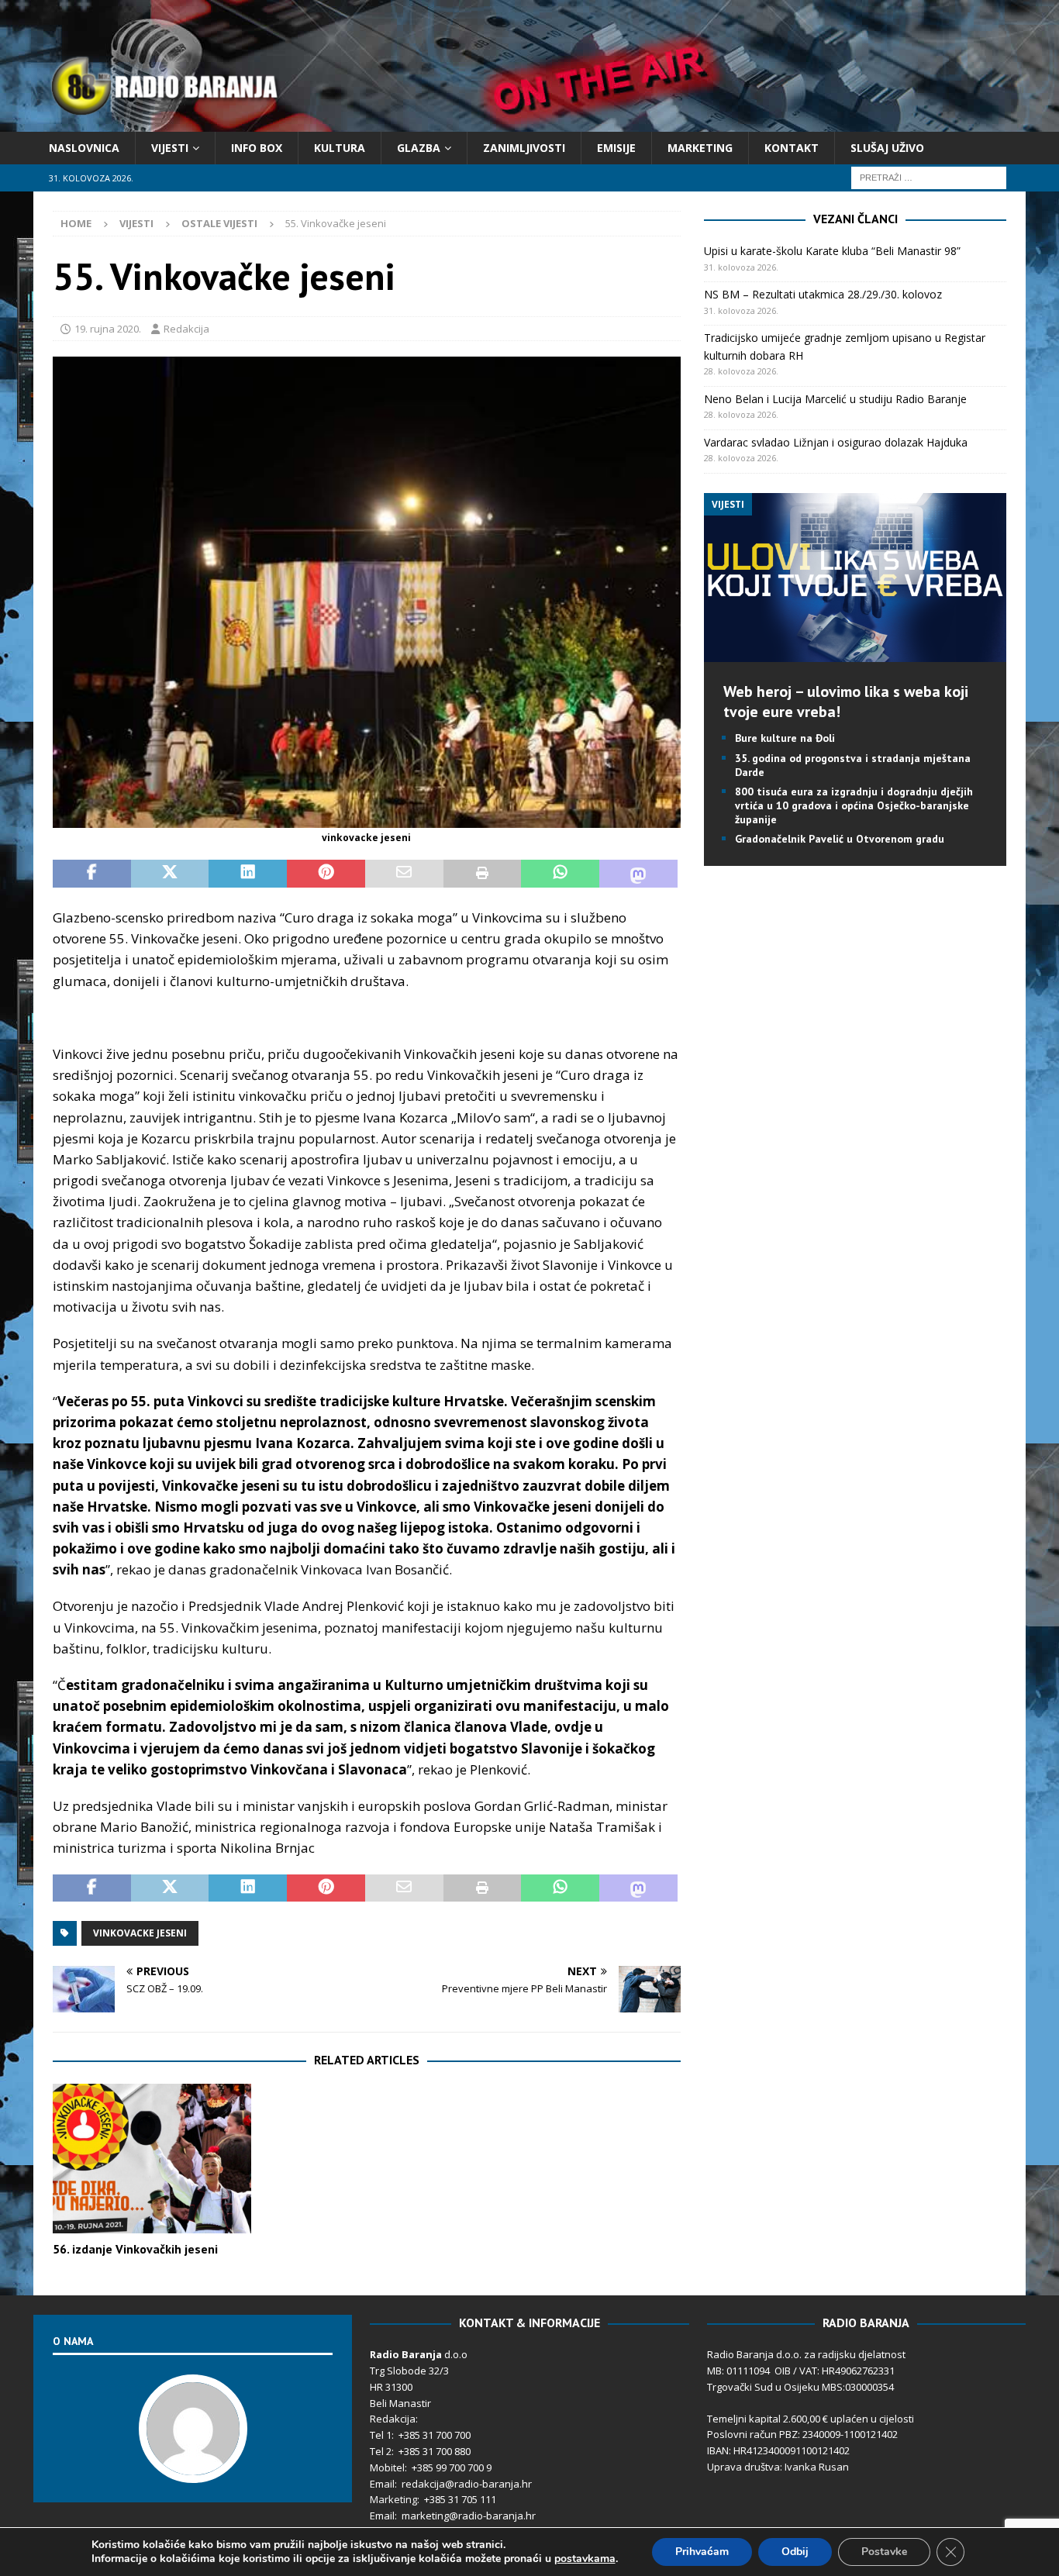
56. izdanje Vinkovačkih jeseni (135, 2249)
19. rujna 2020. (108, 329)
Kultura (340, 148)
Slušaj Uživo (887, 148)
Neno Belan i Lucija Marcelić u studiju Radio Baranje (835, 399)
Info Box (257, 148)
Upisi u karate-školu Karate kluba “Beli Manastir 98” (832, 251)
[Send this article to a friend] (404, 874)
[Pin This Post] (326, 874)
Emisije (616, 148)
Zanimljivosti (524, 148)
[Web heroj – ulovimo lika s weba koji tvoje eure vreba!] (855, 653)
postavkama (585, 2559)
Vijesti (170, 148)
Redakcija (186, 329)
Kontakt (792, 148)
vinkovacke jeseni (140, 1933)
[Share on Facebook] (92, 874)
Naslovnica (84, 148)
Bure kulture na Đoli (785, 738)
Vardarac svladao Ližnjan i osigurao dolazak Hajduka (836, 442)
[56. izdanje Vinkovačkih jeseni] (152, 2159)
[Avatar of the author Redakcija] (193, 2467)
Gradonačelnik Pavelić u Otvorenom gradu (840, 839)
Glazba (419, 148)
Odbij (795, 2552)
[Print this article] (483, 874)
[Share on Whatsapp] (560, 874)
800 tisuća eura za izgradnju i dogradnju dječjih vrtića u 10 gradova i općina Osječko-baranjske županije (854, 805)
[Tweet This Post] (170, 874)
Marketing (700, 148)
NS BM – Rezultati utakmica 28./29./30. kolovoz (823, 294)
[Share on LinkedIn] (248, 874)
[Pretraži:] (929, 177)
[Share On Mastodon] (638, 874)
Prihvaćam (702, 2552)
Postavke (884, 2552)
